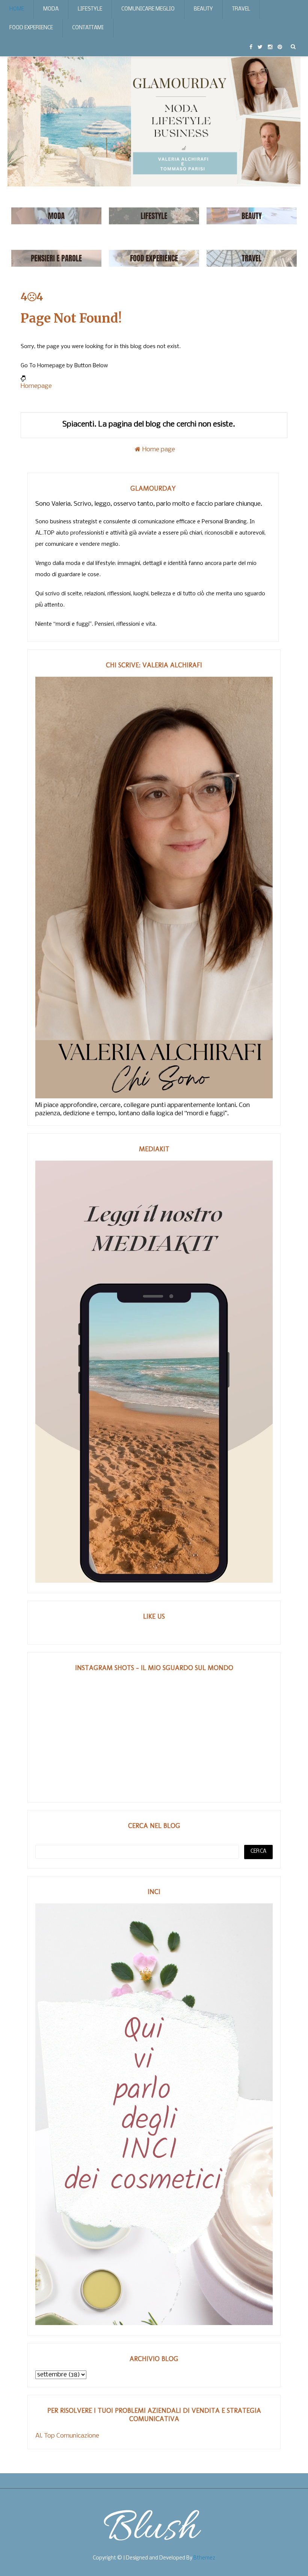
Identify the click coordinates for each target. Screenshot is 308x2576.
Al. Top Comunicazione (67, 2436)
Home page (159, 450)
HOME (17, 9)
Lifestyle (90, 9)
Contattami (88, 28)
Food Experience (31, 28)
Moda (51, 9)
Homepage (36, 386)
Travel (241, 9)
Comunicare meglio (148, 9)
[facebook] (251, 47)
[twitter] (260, 47)
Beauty (203, 9)
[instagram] (270, 47)
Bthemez (204, 2558)
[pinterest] (280, 47)
